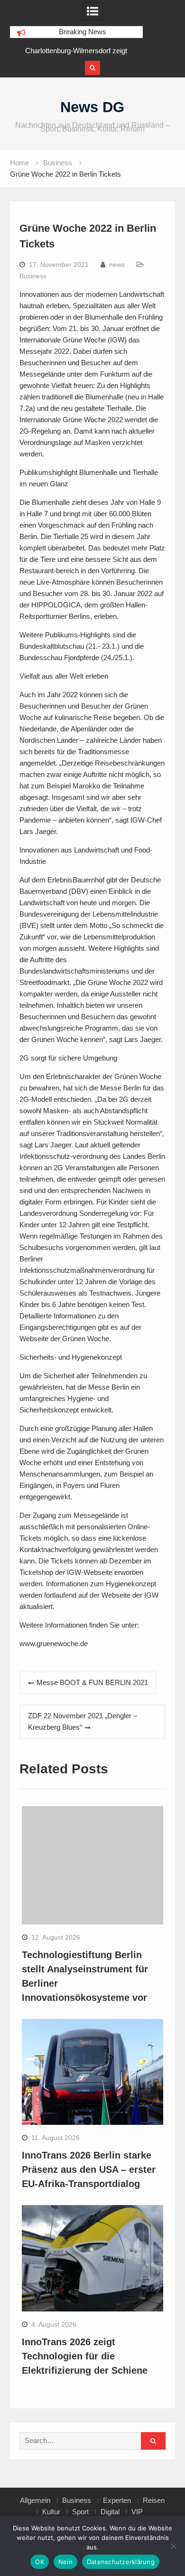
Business (33, 276)
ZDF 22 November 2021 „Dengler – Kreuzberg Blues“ (83, 1721)
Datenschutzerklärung (121, 2562)
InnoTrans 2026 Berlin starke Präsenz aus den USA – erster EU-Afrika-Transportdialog (89, 2169)
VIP (137, 2512)
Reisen (154, 2500)
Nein (65, 2562)
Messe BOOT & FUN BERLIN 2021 (92, 1682)
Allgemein (35, 2500)
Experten (117, 2500)
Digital (110, 2512)
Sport (80, 2512)
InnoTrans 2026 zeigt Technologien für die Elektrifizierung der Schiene (85, 2356)
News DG (92, 107)
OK (40, 2562)
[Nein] (173, 2546)
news (117, 265)
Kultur (51, 2512)
